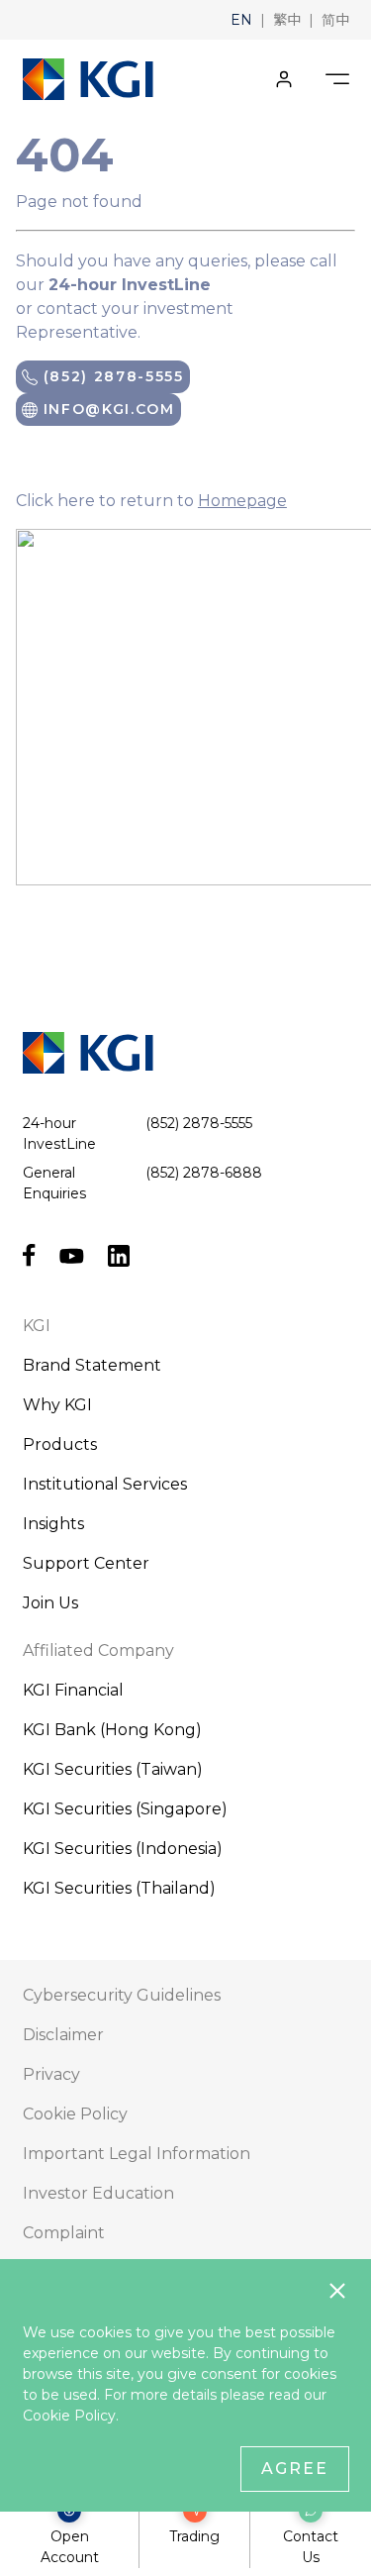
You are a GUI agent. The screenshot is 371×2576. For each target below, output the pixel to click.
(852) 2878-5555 (111, 376)
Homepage (242, 501)
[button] (241, 20)
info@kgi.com (106, 409)
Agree (295, 2469)
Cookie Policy (69, 2416)
